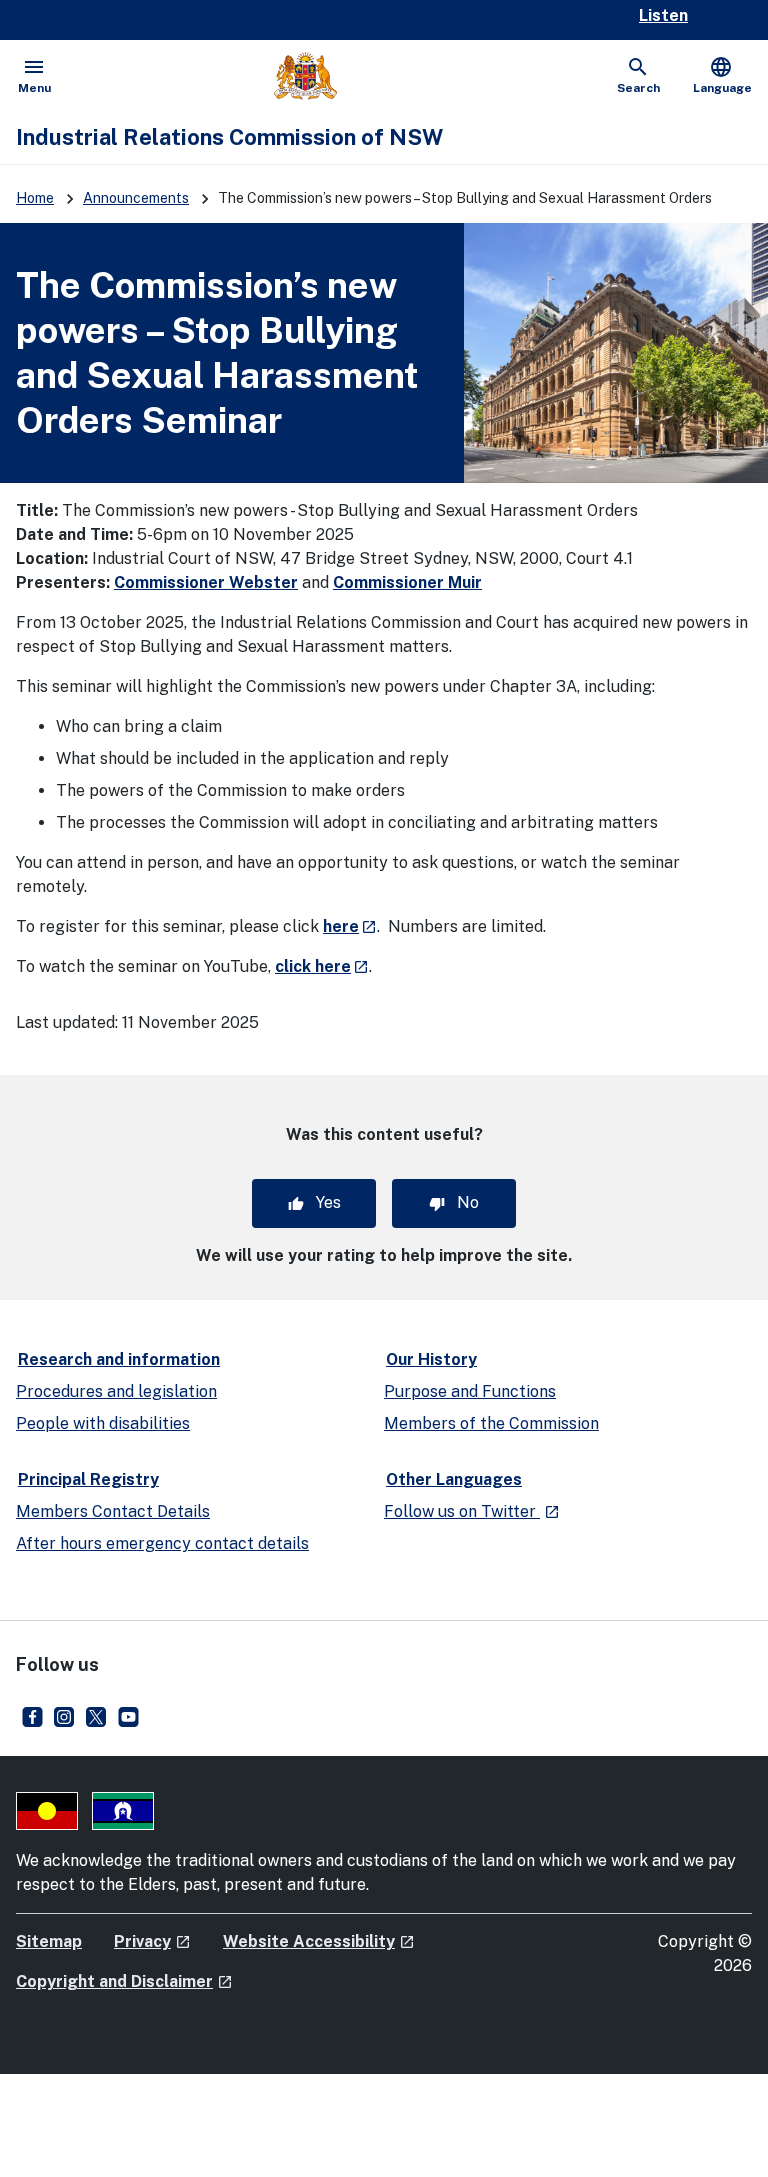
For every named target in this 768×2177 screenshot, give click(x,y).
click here (322, 966)
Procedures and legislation (116, 1391)
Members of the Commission (491, 1423)
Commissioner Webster (206, 582)
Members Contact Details (113, 1511)
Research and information (119, 1359)
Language (722, 75)
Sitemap (49, 1941)
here (350, 926)
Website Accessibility (319, 1941)
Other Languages (454, 1479)
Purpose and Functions (470, 1391)
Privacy (152, 1941)
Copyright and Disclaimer (124, 1981)
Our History (431, 1359)
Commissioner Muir (407, 582)
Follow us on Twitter (472, 1511)
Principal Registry (88, 1479)
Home (35, 198)
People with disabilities (103, 1423)
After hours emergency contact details (162, 1543)
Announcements (136, 198)
